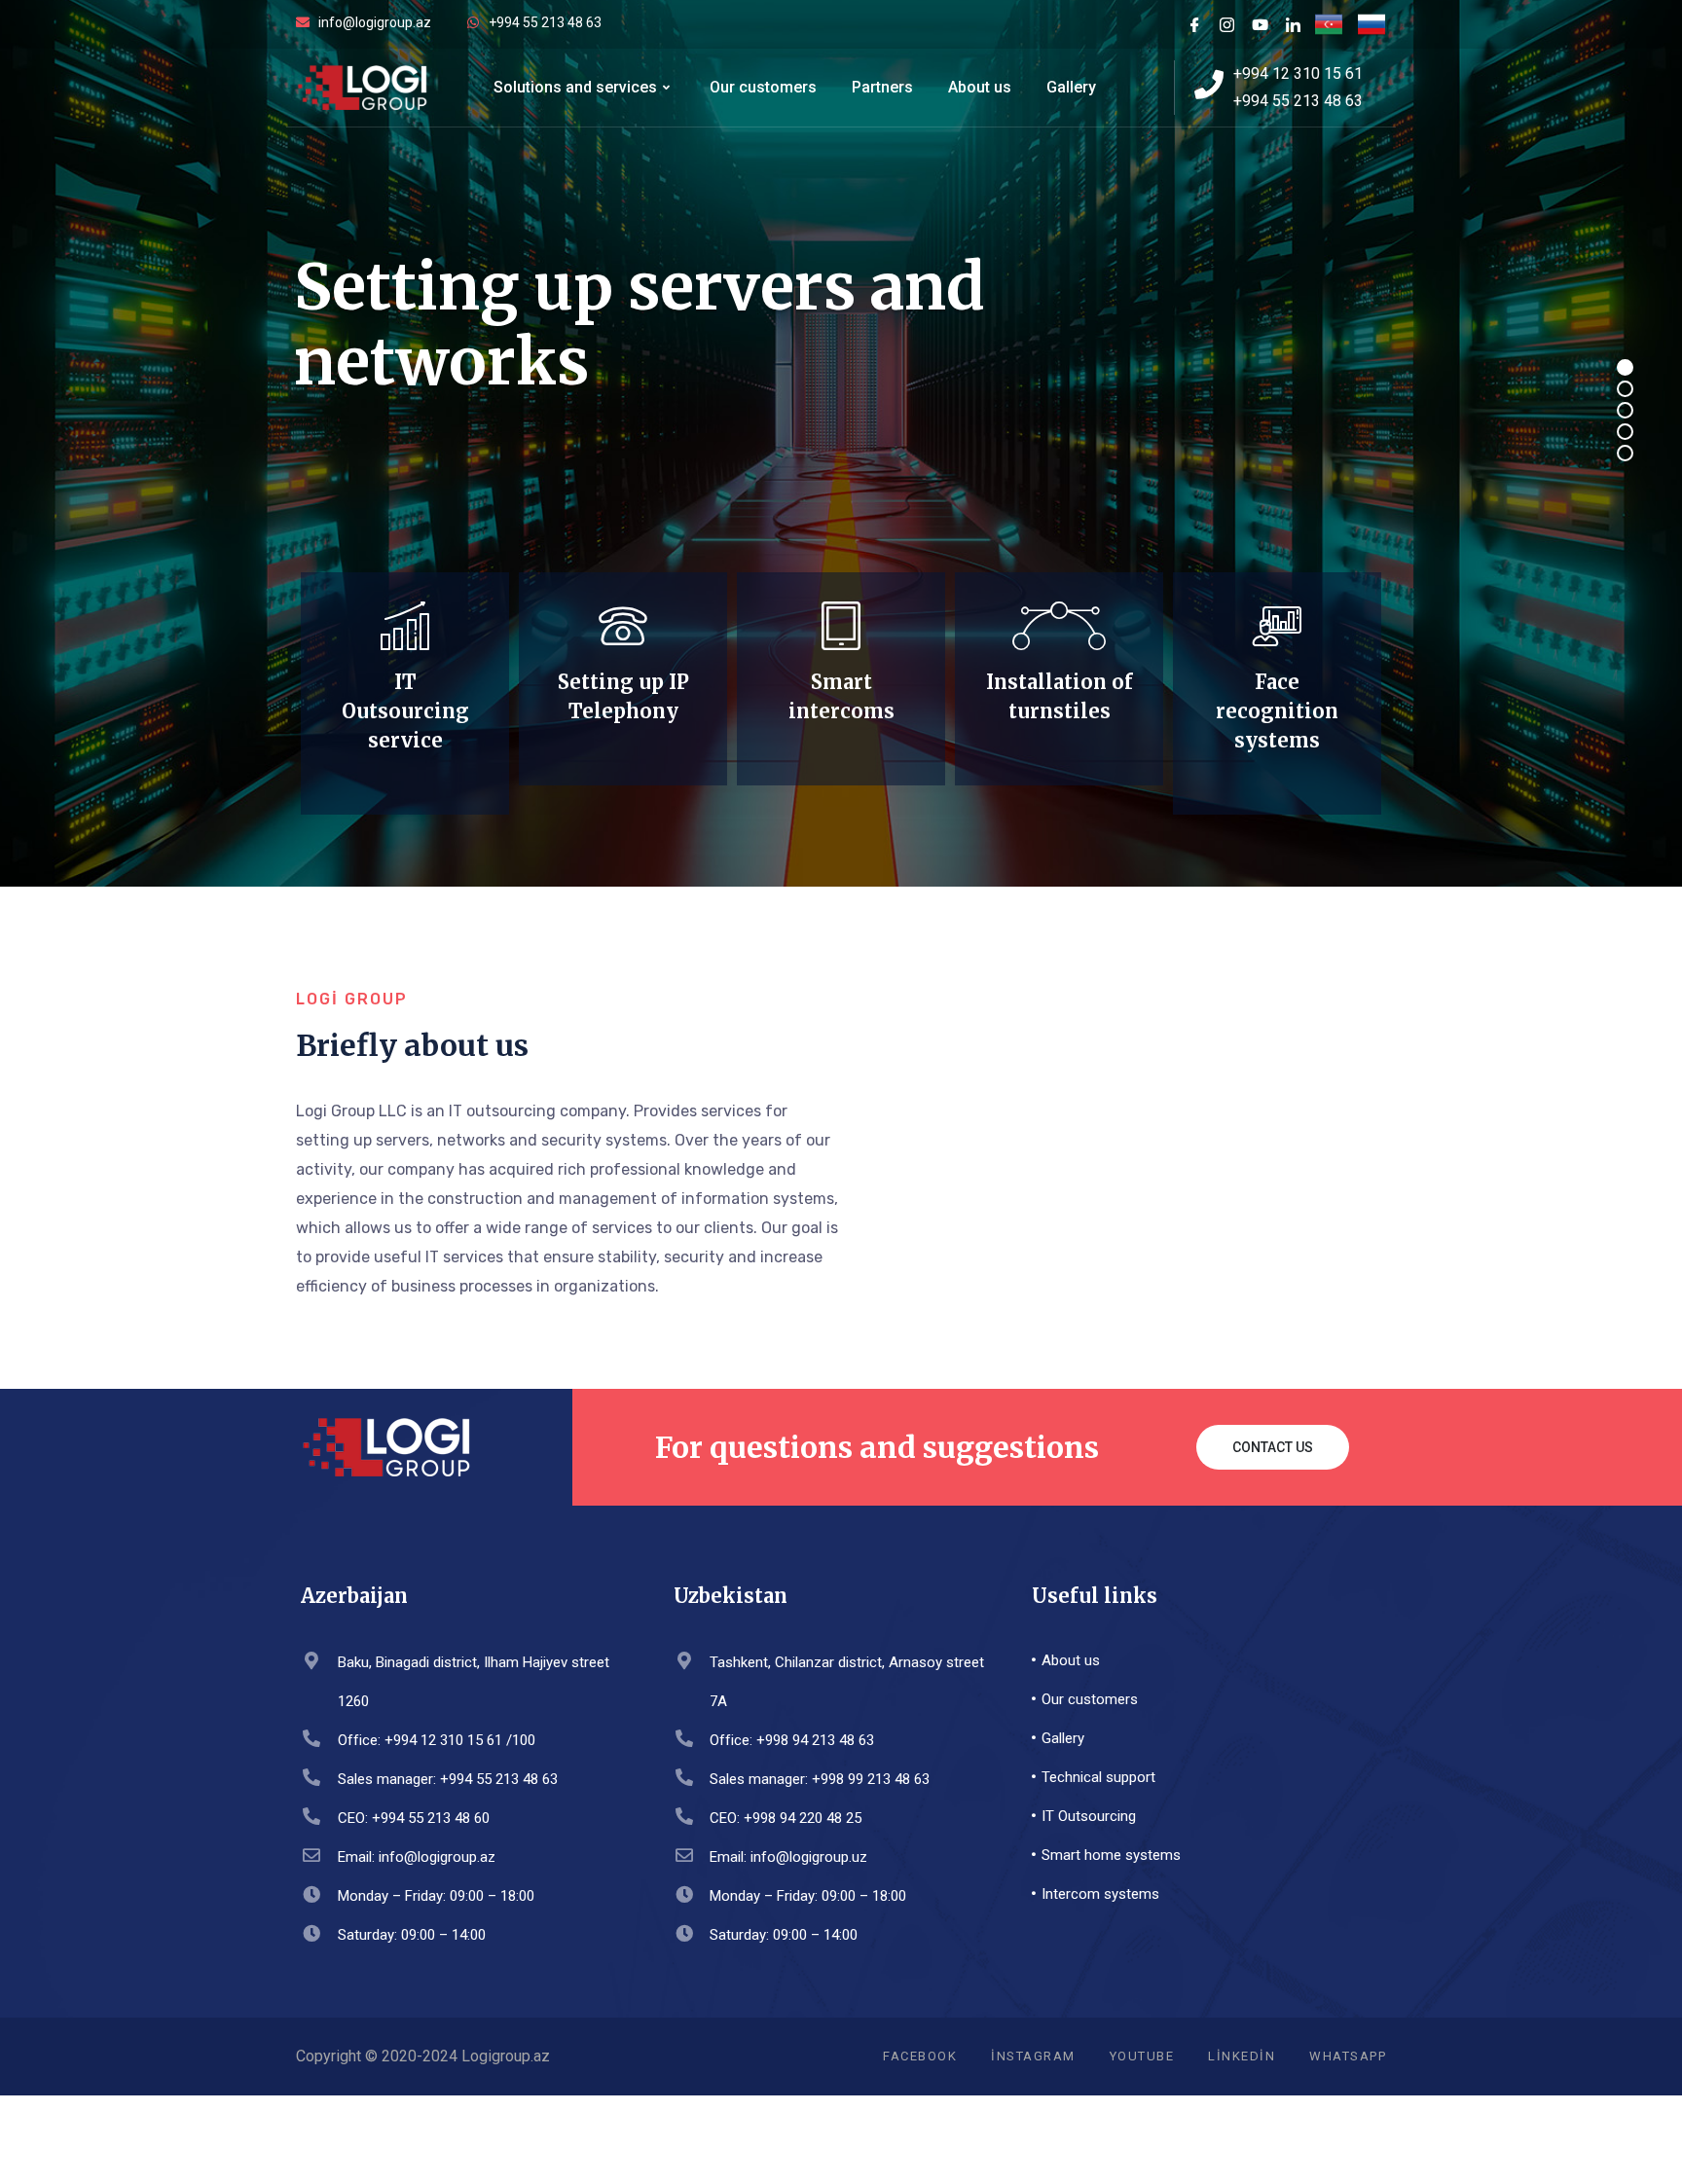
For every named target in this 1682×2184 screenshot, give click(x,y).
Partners (882, 87)
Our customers (763, 87)
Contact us (1273, 1447)
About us (980, 87)
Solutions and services (575, 87)
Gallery (1071, 87)
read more (400, 789)
